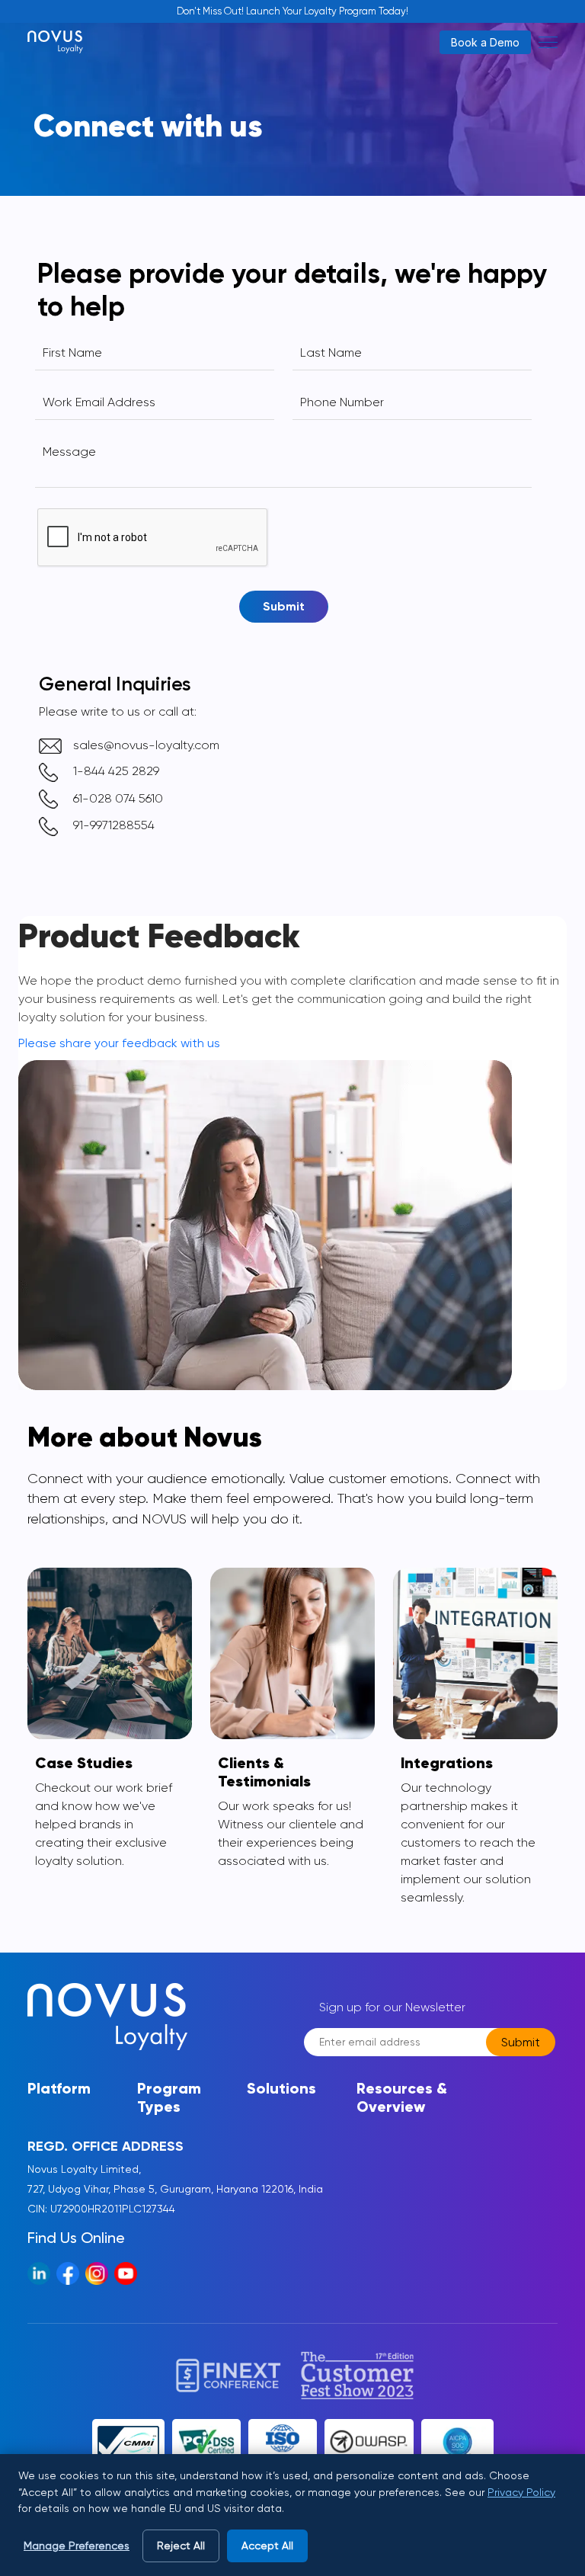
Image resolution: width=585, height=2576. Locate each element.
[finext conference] (228, 2375)
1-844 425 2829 (116, 771)
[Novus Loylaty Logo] (94, 42)
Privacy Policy (521, 2492)
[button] (548, 42)
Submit (284, 606)
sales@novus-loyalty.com (146, 745)
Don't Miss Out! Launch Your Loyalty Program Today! (292, 11)
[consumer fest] (357, 2375)
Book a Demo (485, 42)
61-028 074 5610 (118, 798)
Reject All (181, 2546)
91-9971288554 (114, 825)
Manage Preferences (77, 2546)
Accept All (267, 2546)
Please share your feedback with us (119, 1043)
